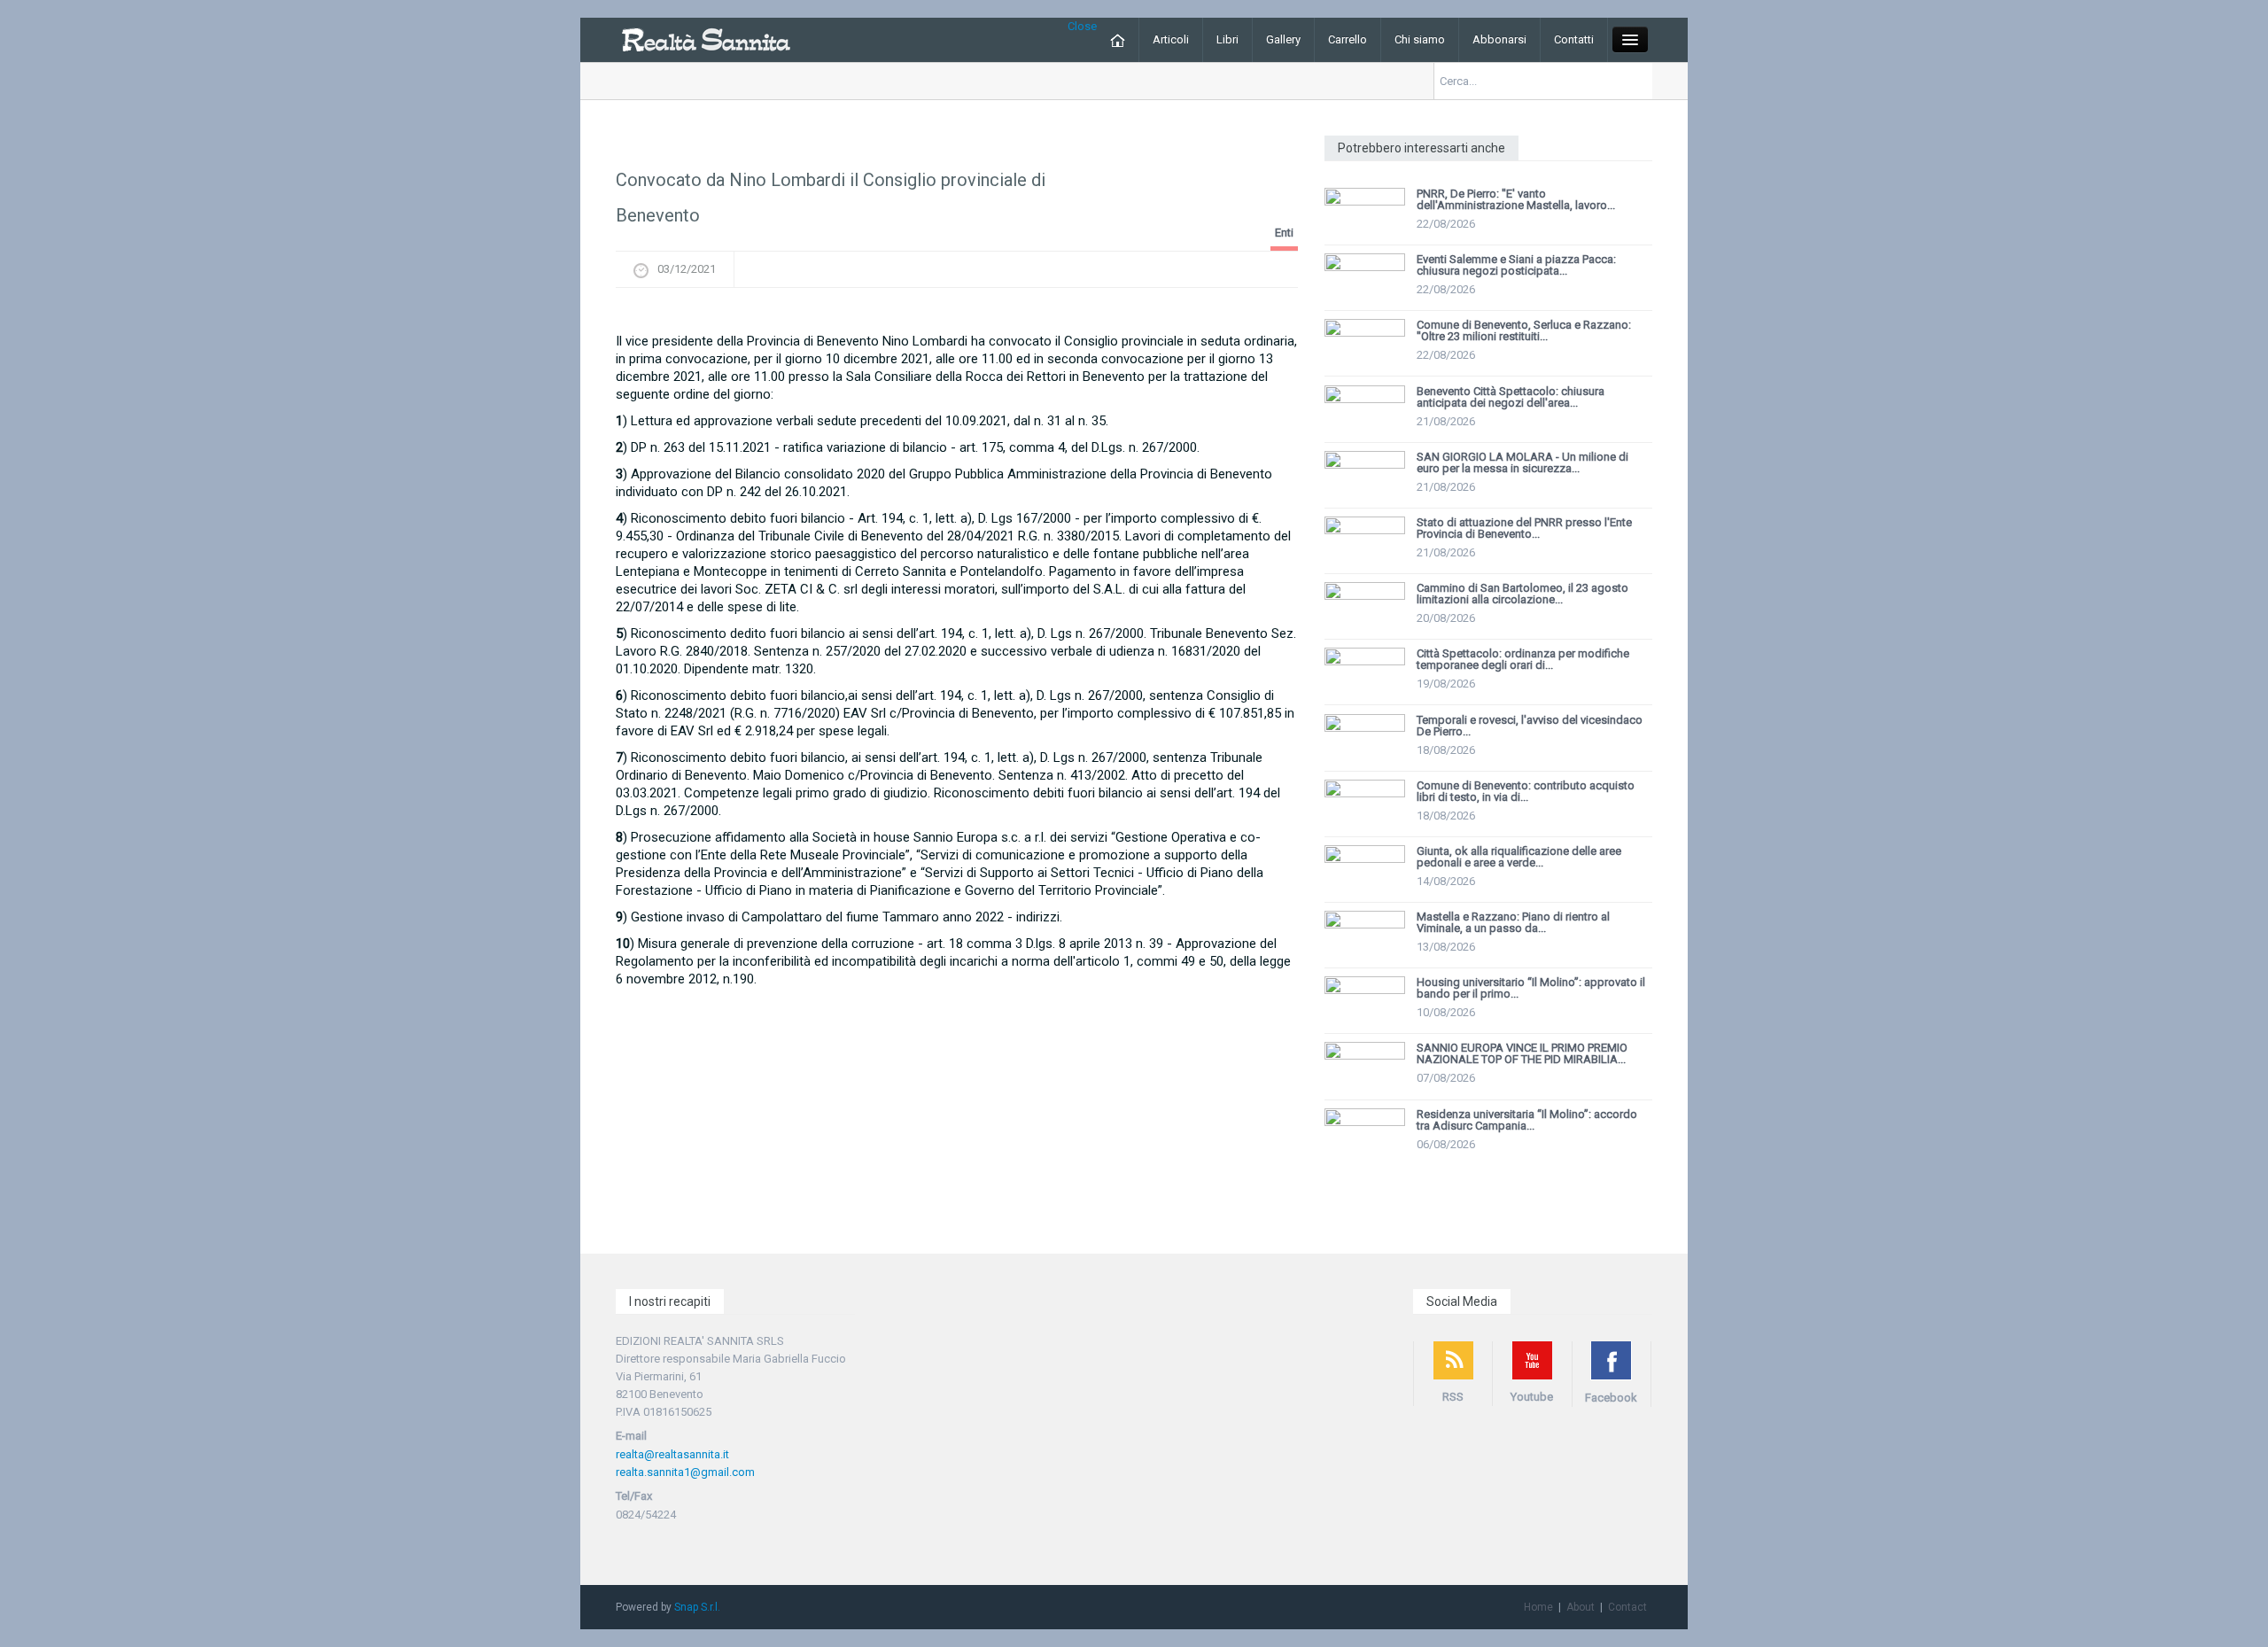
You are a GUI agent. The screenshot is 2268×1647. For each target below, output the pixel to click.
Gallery (1283, 39)
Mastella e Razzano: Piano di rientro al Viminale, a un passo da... (1513, 922)
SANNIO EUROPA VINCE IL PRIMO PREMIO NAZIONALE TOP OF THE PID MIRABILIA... (1522, 1053)
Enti (1284, 233)
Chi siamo (1420, 39)
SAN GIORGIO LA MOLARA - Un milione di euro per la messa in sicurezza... (1522, 462)
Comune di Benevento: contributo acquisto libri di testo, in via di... (1526, 791)
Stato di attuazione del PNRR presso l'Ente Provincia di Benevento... (1524, 528)
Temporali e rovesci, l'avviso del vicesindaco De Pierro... (1530, 726)
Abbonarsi (1499, 39)
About (1581, 1607)
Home (1538, 1607)
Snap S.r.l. (697, 1607)
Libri (1227, 39)
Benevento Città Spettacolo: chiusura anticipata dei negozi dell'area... (1511, 397)
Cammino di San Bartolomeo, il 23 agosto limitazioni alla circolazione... (1522, 594)
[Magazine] (706, 39)
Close (1082, 26)
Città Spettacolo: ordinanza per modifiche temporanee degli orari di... (1523, 659)
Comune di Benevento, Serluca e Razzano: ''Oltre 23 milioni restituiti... (1524, 330)
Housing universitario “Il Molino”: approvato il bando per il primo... (1531, 988)
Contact (1627, 1607)
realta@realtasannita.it (672, 1454)
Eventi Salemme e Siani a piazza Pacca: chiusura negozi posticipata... (1516, 265)
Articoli (1171, 39)
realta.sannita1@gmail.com (685, 1472)
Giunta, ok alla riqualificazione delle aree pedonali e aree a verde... (1519, 857)
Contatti (1574, 39)
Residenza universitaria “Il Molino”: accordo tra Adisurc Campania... (1527, 1120)
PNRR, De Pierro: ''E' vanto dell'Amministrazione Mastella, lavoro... (1516, 199)
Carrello (1348, 39)
